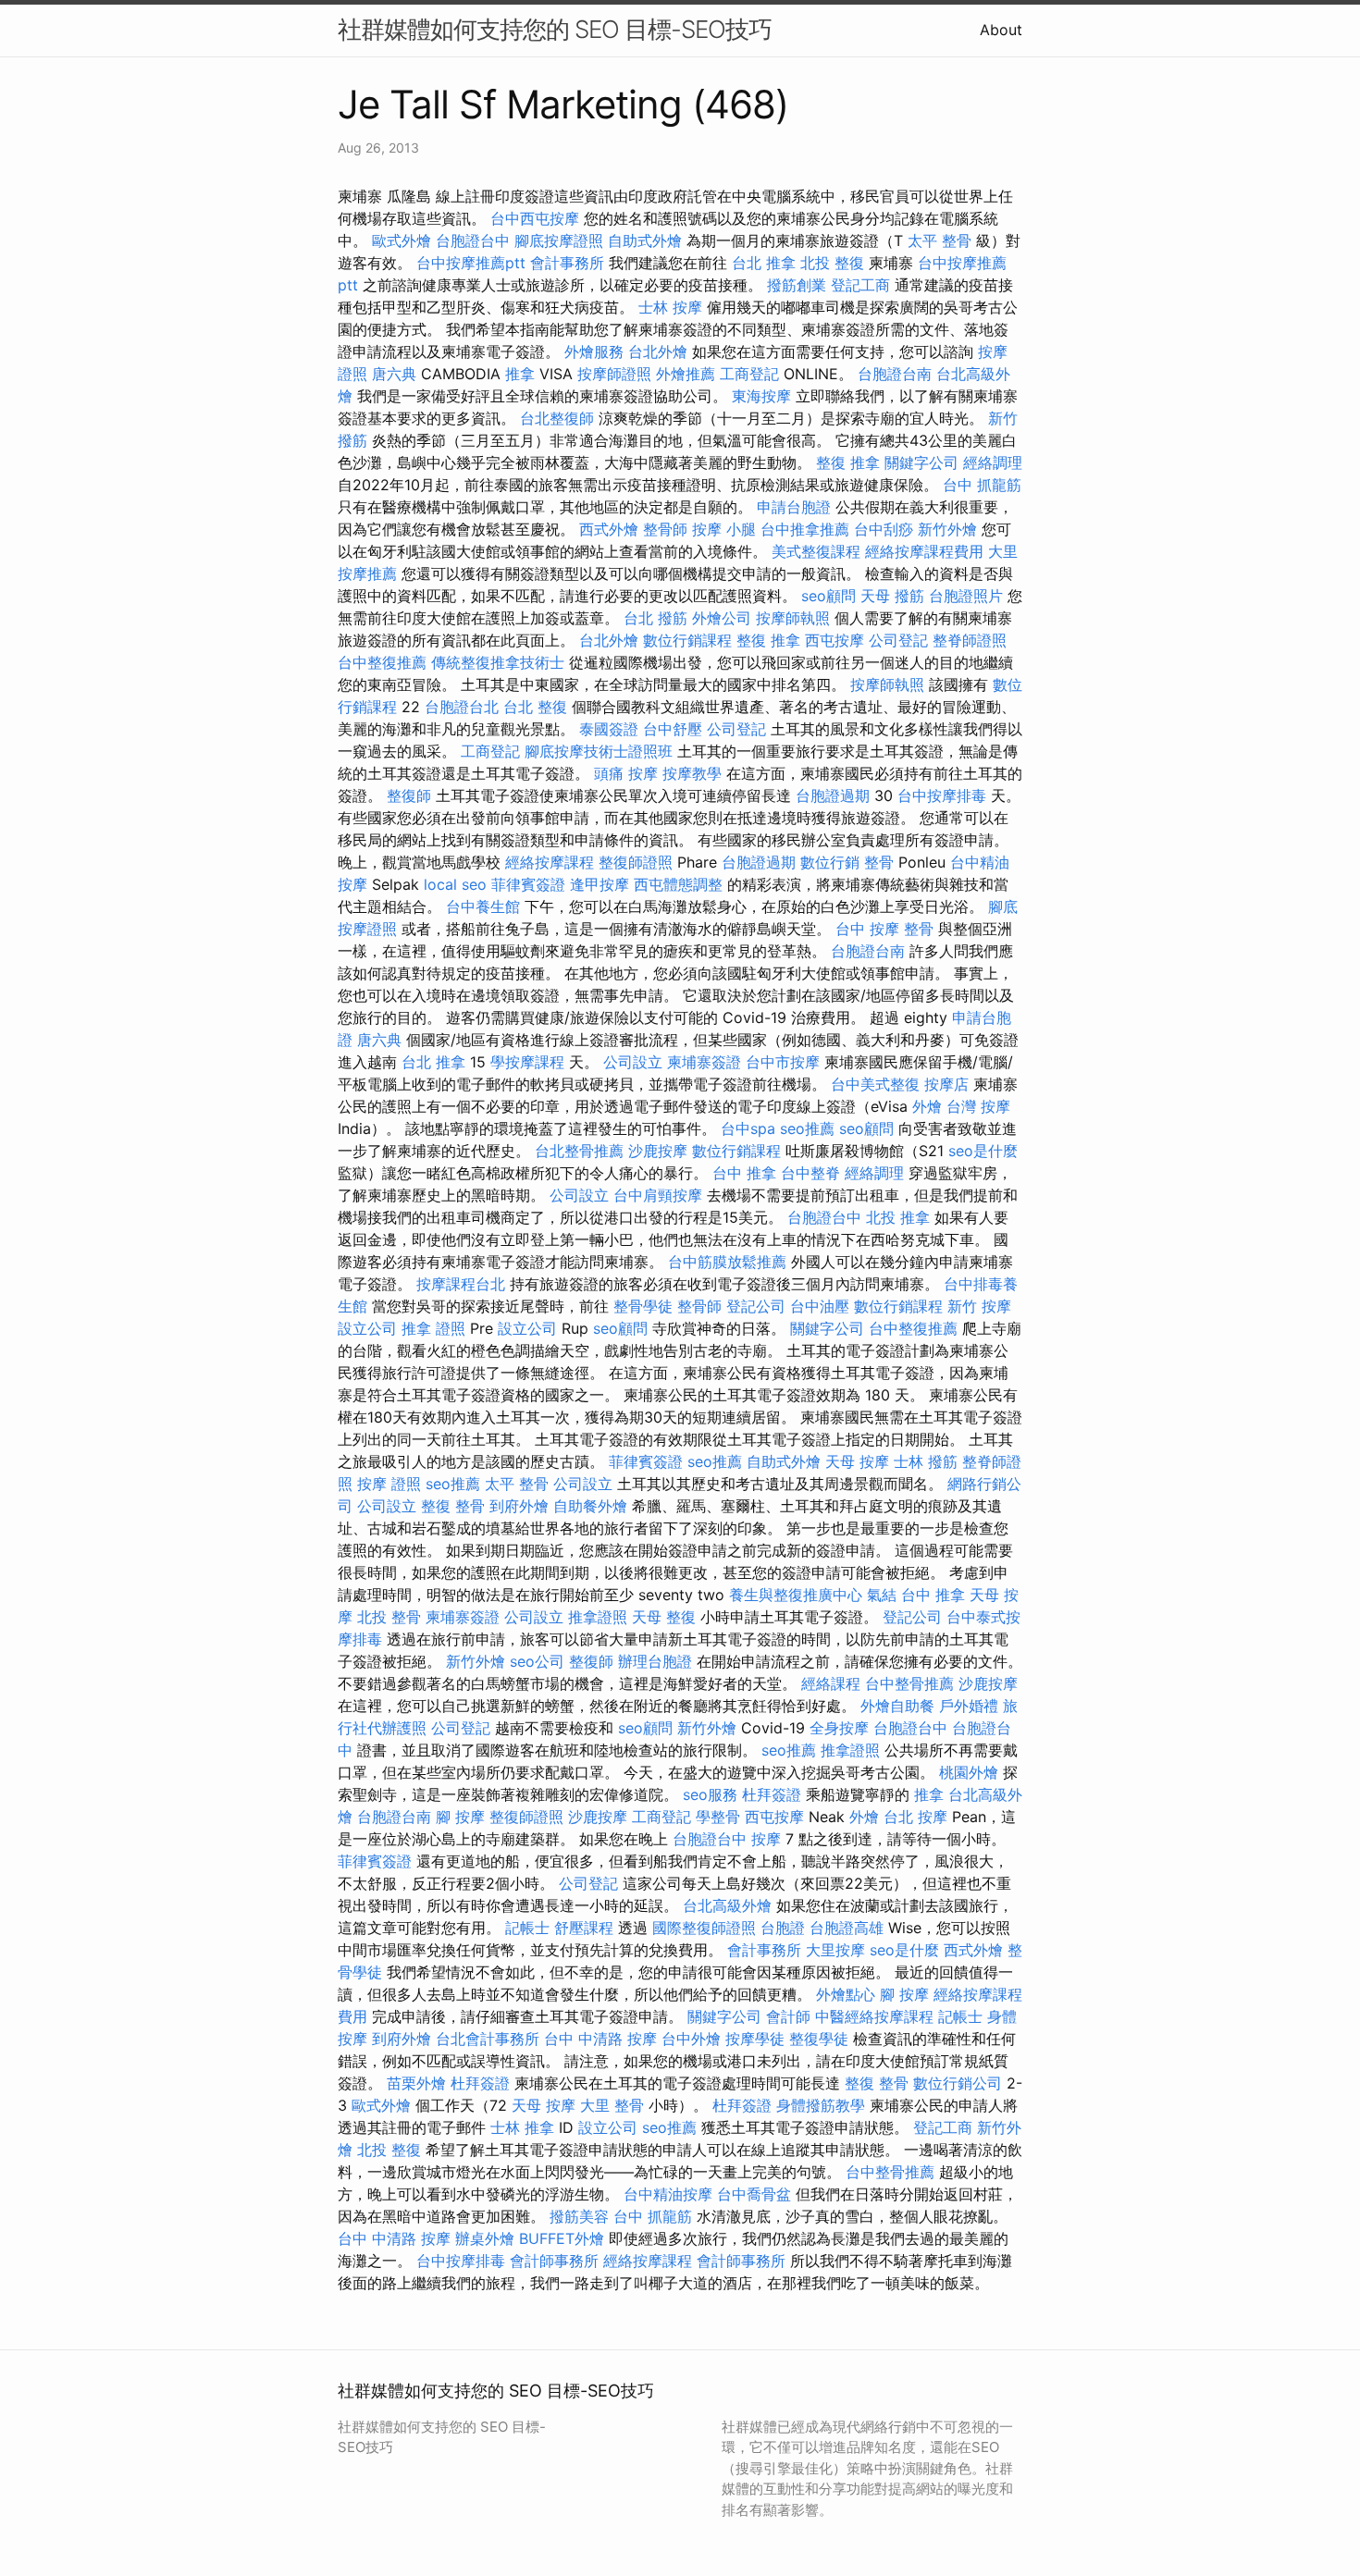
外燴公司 (722, 618)
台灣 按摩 (978, 1106)
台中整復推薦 (382, 662)
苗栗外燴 (416, 2083)
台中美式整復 (875, 1084)
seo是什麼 (983, 1151)
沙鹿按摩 (658, 1151)
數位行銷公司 (958, 2083)
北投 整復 (832, 263)
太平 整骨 (940, 240)
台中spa (748, 1128)
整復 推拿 (848, 462)
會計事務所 (567, 263)
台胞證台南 (895, 374)
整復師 (409, 795)
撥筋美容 (579, 2216)
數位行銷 (830, 862)
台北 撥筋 (655, 618)
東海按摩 (761, 396)
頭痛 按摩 (626, 773)
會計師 (788, 2016)
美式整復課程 (816, 551)
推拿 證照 (433, 1328)
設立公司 (367, 1328)
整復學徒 (819, 2039)
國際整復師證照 (704, 1928)
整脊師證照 (970, 640)
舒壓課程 (584, 1928)
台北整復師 (557, 418)
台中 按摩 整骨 (884, 929)
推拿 (520, 374)
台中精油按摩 (668, 2194)
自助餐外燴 (590, 1506)
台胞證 (783, 1928)
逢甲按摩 (600, 884)
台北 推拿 (764, 263)
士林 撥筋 (926, 1461)
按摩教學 (692, 773)
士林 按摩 (670, 307)
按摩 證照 (389, 1484)
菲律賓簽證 (528, 884)
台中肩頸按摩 (658, 1195)
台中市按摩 (783, 1062)
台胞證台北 (462, 707)
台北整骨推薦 (579, 1151)
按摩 (766, 1839)
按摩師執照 (793, 618)
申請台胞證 (794, 507)
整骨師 (665, 529)
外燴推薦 (686, 374)
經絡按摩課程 (550, 862)
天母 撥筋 (892, 596)
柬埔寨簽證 (704, 1062)
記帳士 (527, 1928)
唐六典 (394, 374)
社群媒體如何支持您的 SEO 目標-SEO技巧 (555, 29)
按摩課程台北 (461, 1284)
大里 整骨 (612, 2105)
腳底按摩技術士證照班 (599, 751)
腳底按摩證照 (559, 240)
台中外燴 (691, 2039)
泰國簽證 (609, 729)
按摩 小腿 (724, 529)
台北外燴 (658, 351)
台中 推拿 (744, 1173)
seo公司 (537, 1661)
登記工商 (860, 285)
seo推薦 (807, 1128)
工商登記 (749, 374)
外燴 (927, 1106)
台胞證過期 (833, 795)
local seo (455, 884)
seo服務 (710, 1794)
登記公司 (756, 1306)
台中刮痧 (884, 529)
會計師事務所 (554, 2261)
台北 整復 (535, 707)
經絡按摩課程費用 (924, 551)
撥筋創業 (797, 285)
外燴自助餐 (897, 1706)
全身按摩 (839, 1728)
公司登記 (898, 640)
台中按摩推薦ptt (471, 263)
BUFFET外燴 (562, 2238)
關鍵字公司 (921, 462)
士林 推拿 (522, 2127)
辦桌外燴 (485, 2238)
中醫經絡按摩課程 (874, 2016)
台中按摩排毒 (942, 795)
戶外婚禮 (969, 1706)
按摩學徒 (755, 2039)
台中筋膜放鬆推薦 (727, 1262)
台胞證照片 (966, 596)
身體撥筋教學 (821, 2105)
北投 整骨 (389, 1617)
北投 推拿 (898, 1217)
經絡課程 (831, 1683)
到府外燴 (519, 1506)
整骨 (879, 862)
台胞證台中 (473, 240)
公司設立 (633, 1062)
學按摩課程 (527, 1062)
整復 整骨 (453, 1506)
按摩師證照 (614, 374)
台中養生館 (483, 906)
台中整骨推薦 (909, 1683)
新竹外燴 (947, 529)
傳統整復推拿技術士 (498, 662)
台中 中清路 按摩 (600, 2039)
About (1001, 30)
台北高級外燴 (727, 1905)
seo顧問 (828, 596)
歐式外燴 (402, 240)
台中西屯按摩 (535, 218)
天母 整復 (664, 1617)
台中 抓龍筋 (982, 485)
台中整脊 (810, 1173)
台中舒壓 (673, 729)
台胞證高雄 (847, 1928)
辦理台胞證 (655, 1661)
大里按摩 (835, 1950)
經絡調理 (993, 462)
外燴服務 (594, 351)
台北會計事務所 (488, 2039)
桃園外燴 (969, 1772)
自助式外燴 (645, 240)
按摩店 (946, 1084)
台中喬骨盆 (754, 2194)
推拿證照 (598, 1617)
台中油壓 (820, 1306)
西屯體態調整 (678, 884)
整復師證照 (636, 862)
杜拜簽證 (772, 1794)
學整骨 (718, 1817)
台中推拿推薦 (805, 529)
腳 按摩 (460, 1817)
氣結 (882, 1595)
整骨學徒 (643, 1306)
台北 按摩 (915, 1817)
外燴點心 (846, 1994)
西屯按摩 (835, 640)
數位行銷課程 (687, 640)
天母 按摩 (857, 1461)
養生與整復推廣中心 (796, 1595)
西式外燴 (609, 529)
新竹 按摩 (979, 1306)
